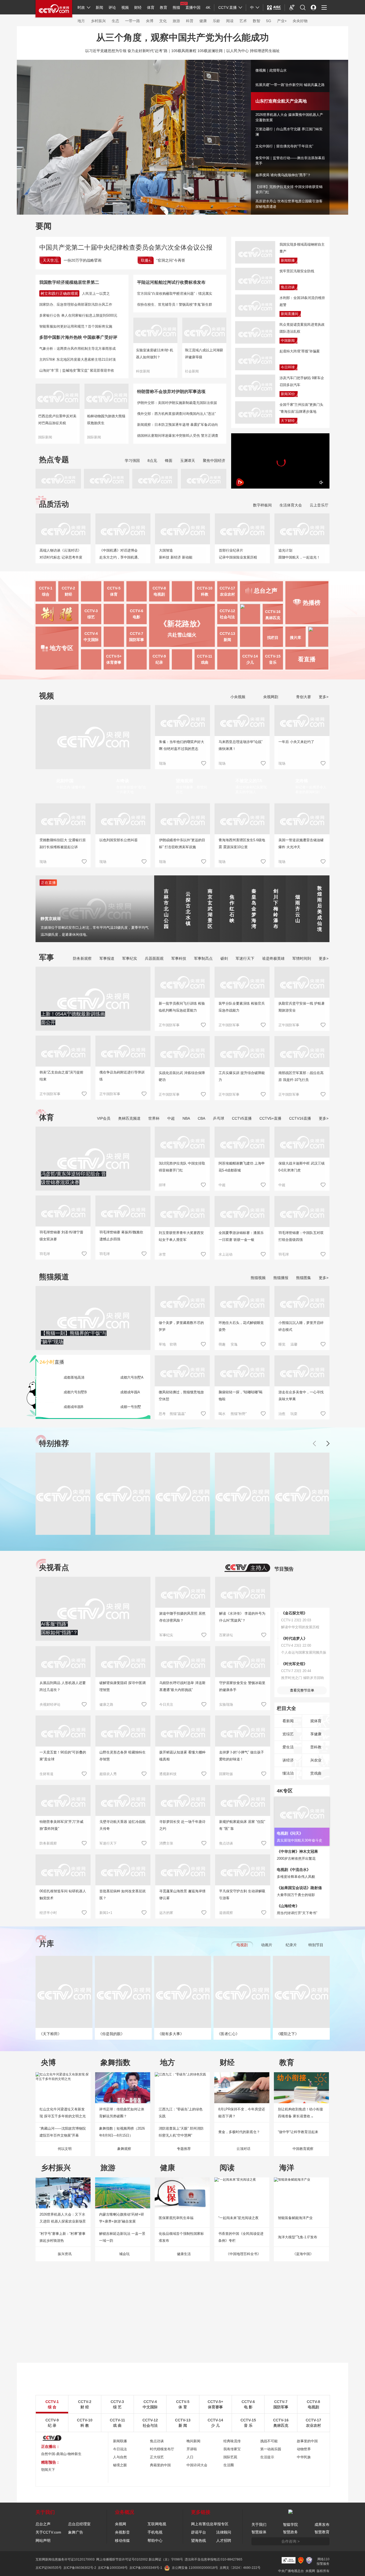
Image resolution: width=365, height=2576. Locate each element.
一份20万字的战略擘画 (83, 260)
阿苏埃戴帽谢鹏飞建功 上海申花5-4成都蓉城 (242, 1167)
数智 (257, 21)
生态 (115, 21)
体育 (151, 7)
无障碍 (292, 12)
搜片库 (296, 638)
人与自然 (120, 2457)
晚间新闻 (193, 2441)
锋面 (169, 461)
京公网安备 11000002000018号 (195, 2568)
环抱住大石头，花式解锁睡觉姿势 (241, 1326)
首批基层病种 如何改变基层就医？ (123, 1895)
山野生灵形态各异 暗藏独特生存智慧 (123, 1756)
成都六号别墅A (132, 1377)
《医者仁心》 (228, 2034)
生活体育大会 (291, 505)
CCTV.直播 (228, 7)
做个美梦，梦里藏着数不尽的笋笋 (181, 1326)
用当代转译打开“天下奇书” (297, 1913)
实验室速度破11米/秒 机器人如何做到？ (155, 354)
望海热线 (199, 2540)
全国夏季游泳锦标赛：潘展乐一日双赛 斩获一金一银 (241, 1236)
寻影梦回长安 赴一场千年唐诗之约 (182, 1825)
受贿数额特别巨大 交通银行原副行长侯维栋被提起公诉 (63, 843)
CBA (201, 1118)
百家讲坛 (226, 1635)
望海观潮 (184, 781)
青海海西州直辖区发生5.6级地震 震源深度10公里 (242, 843)
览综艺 (288, 1734)
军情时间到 (302, 958)
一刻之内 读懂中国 (71, 787)
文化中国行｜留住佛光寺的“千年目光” (284, 146)
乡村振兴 (98, 21)
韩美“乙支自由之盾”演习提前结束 (61, 1076)
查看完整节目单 (302, 1690)
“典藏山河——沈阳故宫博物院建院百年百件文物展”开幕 (63, 2132)
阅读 (230, 21)
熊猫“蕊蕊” (178, 1414)
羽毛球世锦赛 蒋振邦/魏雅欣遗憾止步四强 (121, 1236)
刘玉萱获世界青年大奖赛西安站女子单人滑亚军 (181, 1236)
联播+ (146, 260)
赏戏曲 (316, 1773)
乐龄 (216, 21)
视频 (125, 7)
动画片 (267, 1945)
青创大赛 (303, 697)
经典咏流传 (232, 2441)
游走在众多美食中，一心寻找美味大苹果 (301, 1396)
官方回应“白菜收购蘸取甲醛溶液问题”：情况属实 (175, 294)
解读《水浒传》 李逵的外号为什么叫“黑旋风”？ (242, 1617)
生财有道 (46, 1774)
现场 (162, 763)
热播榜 (312, 603)
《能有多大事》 (171, 2034)
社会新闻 (192, 371)
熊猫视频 (258, 1278)
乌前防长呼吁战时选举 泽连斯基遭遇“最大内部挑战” (182, 1686)
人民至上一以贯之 (96, 294)
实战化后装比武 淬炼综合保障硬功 (182, 1076)
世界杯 (154, 1118)
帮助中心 (155, 2540)
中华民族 (304, 2457)
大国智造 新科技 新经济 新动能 (176, 554)
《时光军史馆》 (294, 1664)
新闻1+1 (106, 1913)
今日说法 (120, 2449)
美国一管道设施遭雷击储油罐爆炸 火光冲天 (301, 843)
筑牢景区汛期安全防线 (297, 271)
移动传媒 (122, 2540)
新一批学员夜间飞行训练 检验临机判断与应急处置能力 (182, 1007)
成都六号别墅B (75, 1392)
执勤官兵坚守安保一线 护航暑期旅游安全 (302, 1007)
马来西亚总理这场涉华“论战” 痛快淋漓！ (240, 745)
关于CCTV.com (48, 2532)
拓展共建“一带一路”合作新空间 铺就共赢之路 (290, 85)
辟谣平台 (199, 2532)
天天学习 (50, 260)
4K (208, 7)
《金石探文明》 (294, 1613)
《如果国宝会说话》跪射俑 (299, 1888)
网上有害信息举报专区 (210, 2524)
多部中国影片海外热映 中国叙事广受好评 (78, 337)
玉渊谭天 (188, 461)
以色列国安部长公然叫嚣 (119, 840)
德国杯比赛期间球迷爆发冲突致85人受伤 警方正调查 (178, 436)
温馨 (294, 1344)
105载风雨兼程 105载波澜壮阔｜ (199, 51)
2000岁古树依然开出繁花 (296, 1859)
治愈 (282, 1414)
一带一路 (133, 21)
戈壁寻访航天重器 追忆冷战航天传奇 (123, 1825)
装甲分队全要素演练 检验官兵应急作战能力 (242, 1007)
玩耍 (294, 1414)
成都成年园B (73, 1407)
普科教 (316, 1747)
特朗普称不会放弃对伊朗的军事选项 (171, 392)
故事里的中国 (307, 2441)
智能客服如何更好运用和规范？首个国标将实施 (76, 326)
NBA (186, 1118)
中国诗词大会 (197, 2465)
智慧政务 (290, 2532)
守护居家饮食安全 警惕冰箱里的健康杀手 (242, 1686)
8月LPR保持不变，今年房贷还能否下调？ (242, 2113)
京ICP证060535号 (49, 2568)
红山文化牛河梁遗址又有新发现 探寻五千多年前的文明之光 (63, 2113)
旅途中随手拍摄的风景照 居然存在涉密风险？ (182, 1617)
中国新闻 (288, 341)
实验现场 (226, 1704)
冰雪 (162, 1254)
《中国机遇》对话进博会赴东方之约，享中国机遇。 (120, 554)
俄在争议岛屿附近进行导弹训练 (122, 1076)
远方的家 (166, 1913)
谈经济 (288, 1760)
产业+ (282, 21)
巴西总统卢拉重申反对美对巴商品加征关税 (57, 420)
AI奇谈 (123, 781)
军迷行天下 (245, 958)
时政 (81, 7)
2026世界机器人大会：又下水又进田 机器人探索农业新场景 (63, 2218)
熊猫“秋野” (239, 1414)
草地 (162, 1344)
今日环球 (288, 367)
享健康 (316, 1734)
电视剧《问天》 (290, 1833)
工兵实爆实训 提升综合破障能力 (242, 1076)
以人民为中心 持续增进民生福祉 (253, 51)
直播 (52, 1362)
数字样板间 (262, 505)
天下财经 (288, 421)
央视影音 (122, 2532)
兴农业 (316, 1760)
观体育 (316, 1721)
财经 (138, 7)
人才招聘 (224, 2540)
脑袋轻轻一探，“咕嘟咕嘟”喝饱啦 (240, 1396)
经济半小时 (48, 1913)
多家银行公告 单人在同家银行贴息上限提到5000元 (78, 315)
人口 (190, 2457)
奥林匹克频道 (129, 1118)
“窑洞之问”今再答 (171, 260)
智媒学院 (290, 2524)
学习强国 (132, 461)
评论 (112, 7)
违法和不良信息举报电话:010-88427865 (213, 2559)
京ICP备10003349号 (113, 2568)
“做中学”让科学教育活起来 (298, 2132)
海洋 (287, 2168)
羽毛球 (45, 1254)
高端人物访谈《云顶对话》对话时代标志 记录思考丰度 (61, 554)
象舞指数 (115, 2062)
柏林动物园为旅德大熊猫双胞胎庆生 (106, 420)
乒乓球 (219, 1118)
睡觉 (282, 1344)
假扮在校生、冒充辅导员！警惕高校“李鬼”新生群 (175, 304)
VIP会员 (104, 1118)
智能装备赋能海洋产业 (295, 2218)
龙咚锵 (302, 781)
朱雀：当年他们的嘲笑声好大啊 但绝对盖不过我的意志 (182, 745)
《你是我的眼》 (111, 2034)
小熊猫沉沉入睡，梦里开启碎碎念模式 (301, 1326)
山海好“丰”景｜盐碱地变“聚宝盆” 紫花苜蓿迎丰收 (77, 370)
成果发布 (322, 2524)
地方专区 (61, 648)
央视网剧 (270, 697)
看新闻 (288, 1721)
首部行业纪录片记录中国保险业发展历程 (238, 554)
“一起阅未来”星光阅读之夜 (238, 2218)
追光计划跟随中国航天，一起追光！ (299, 554)
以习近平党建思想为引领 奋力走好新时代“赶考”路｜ (128, 51)
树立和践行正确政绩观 (59, 293)
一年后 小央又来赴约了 (296, 742)
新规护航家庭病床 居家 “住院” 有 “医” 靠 (242, 1825)
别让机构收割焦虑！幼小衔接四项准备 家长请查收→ (300, 2113)
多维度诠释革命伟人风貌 (296, 1877)
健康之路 (106, 1704)
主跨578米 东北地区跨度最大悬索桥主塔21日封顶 (77, 359)
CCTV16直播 (300, 1118)
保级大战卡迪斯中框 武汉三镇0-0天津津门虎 (302, 1167)
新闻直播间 (290, 314)
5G (269, 21)
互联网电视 (157, 2524)
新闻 (99, 7)
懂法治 (288, 1773)
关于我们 (259, 2524)
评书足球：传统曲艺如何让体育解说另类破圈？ (122, 2113)
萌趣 (222, 1344)
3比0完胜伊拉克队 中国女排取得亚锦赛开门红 (182, 1167)
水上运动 (226, 1254)
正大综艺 (157, 2457)
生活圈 (229, 2465)
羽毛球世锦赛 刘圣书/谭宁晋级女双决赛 (61, 1236)
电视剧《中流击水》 (294, 1870)
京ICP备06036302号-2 (80, 2568)
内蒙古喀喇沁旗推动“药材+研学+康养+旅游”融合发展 (122, 2218)
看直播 (307, 659)
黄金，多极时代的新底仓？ (239, 2132)
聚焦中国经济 (214, 461)
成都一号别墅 (131, 1407)
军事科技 (179, 958)
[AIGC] (274, 7)
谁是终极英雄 (273, 958)
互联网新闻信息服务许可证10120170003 (65, 2559)
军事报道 (107, 958)
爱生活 (288, 1747)
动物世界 (304, 2449)
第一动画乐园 (271, 2449)
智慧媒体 (259, 2532)
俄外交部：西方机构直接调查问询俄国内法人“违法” (176, 414)
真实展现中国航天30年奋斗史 (300, 1840)
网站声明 (43, 2540)
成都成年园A (130, 1392)
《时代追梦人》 (294, 1638)
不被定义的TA (249, 781)
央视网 (121, 2524)
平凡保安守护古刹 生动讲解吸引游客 (242, 1895)
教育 (164, 7)
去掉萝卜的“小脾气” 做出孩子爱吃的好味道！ (242, 1756)
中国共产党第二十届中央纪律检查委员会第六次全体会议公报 (126, 247)
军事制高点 (203, 958)
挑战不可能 (269, 2441)
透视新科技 (168, 1774)
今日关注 (166, 1704)
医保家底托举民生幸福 (176, 2218)
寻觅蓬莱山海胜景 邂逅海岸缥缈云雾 (182, 1895)
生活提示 (267, 2457)
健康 (203, 21)
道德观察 (226, 1913)
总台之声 (43, 2524)
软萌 (173, 1344)
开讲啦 (192, 2449)
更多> (324, 697)
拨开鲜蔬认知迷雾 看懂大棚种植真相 (182, 1756)
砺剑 (224, 958)
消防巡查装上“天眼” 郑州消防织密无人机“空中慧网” (181, 2132)
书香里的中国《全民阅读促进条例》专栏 (241, 2237)
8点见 (152, 461)
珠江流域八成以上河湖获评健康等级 (204, 354)
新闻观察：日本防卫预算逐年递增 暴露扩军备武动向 (178, 425)
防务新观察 (82, 958)
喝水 (222, 1414)
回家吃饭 (226, 1774)
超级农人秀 (108, 1774)
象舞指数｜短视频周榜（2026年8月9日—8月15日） (122, 2132)
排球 (162, 1185)
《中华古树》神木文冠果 (297, 1851)
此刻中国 (65, 781)
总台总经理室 (79, 2524)
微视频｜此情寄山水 (271, 70)
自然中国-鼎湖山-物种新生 (61, 2454)
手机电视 (155, 2532)
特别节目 (316, 1945)
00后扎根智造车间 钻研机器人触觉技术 (63, 1895)
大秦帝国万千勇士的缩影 (296, 1895)
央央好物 (300, 21)
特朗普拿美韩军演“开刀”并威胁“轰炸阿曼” (61, 1825)
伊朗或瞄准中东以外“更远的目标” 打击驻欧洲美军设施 (182, 843)
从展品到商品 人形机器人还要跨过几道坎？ (63, 1686)
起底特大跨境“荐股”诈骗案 (300, 351)
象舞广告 (76, 2532)
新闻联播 (288, 260)
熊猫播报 (281, 1278)
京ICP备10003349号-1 (146, 2568)
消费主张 (166, 1843)
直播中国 (193, 7)
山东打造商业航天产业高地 (276, 99)
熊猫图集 (304, 1278)
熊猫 (176, 7)
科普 (190, 21)
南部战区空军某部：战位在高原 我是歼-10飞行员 (301, 1076)
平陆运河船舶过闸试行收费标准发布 (171, 282)
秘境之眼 (120, 2465)
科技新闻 (143, 371)
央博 (150, 21)
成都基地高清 (74, 1377)
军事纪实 (130, 958)
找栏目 (273, 638)
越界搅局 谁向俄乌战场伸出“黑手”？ (283, 175)
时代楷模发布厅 (162, 2449)
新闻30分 (288, 394)
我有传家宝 (232, 2449)
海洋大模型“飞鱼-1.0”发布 (298, 2237)
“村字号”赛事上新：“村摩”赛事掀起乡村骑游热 (63, 2237)
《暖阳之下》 (288, 2034)
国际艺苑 (230, 2457)
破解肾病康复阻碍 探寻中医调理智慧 (123, 1686)
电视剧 (242, 1945)
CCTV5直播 (242, 1118)
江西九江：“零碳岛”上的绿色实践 (181, 2113)
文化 (163, 21)
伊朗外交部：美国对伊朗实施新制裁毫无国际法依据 (177, 403)
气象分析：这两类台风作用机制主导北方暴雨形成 (77, 349)
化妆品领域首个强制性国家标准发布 (181, 2237)
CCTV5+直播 (270, 1118)
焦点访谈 (288, 287)
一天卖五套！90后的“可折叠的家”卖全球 (63, 1756)
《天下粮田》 (50, 2034)
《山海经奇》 (288, 1906)
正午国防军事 (50, 1094)
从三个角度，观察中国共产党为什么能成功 (183, 37)
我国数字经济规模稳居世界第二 (69, 282)
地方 (81, 21)
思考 (162, 1414)
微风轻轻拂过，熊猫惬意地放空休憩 (181, 1396)
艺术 (243, 21)
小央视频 (237, 697)
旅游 (176, 21)
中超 (171, 1118)
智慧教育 (322, 2532)
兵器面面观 (154, 958)
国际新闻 (45, 437)
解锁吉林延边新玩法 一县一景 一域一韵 (122, 2237)
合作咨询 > (290, 2541)
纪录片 (291, 1945)
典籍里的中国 (160, 2465)
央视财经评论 (50, 1704)
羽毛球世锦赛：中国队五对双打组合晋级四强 (301, 1236)
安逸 (234, 1344)
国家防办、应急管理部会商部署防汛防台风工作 (76, 304)
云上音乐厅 (319, 505)
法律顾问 (224, 2532)
